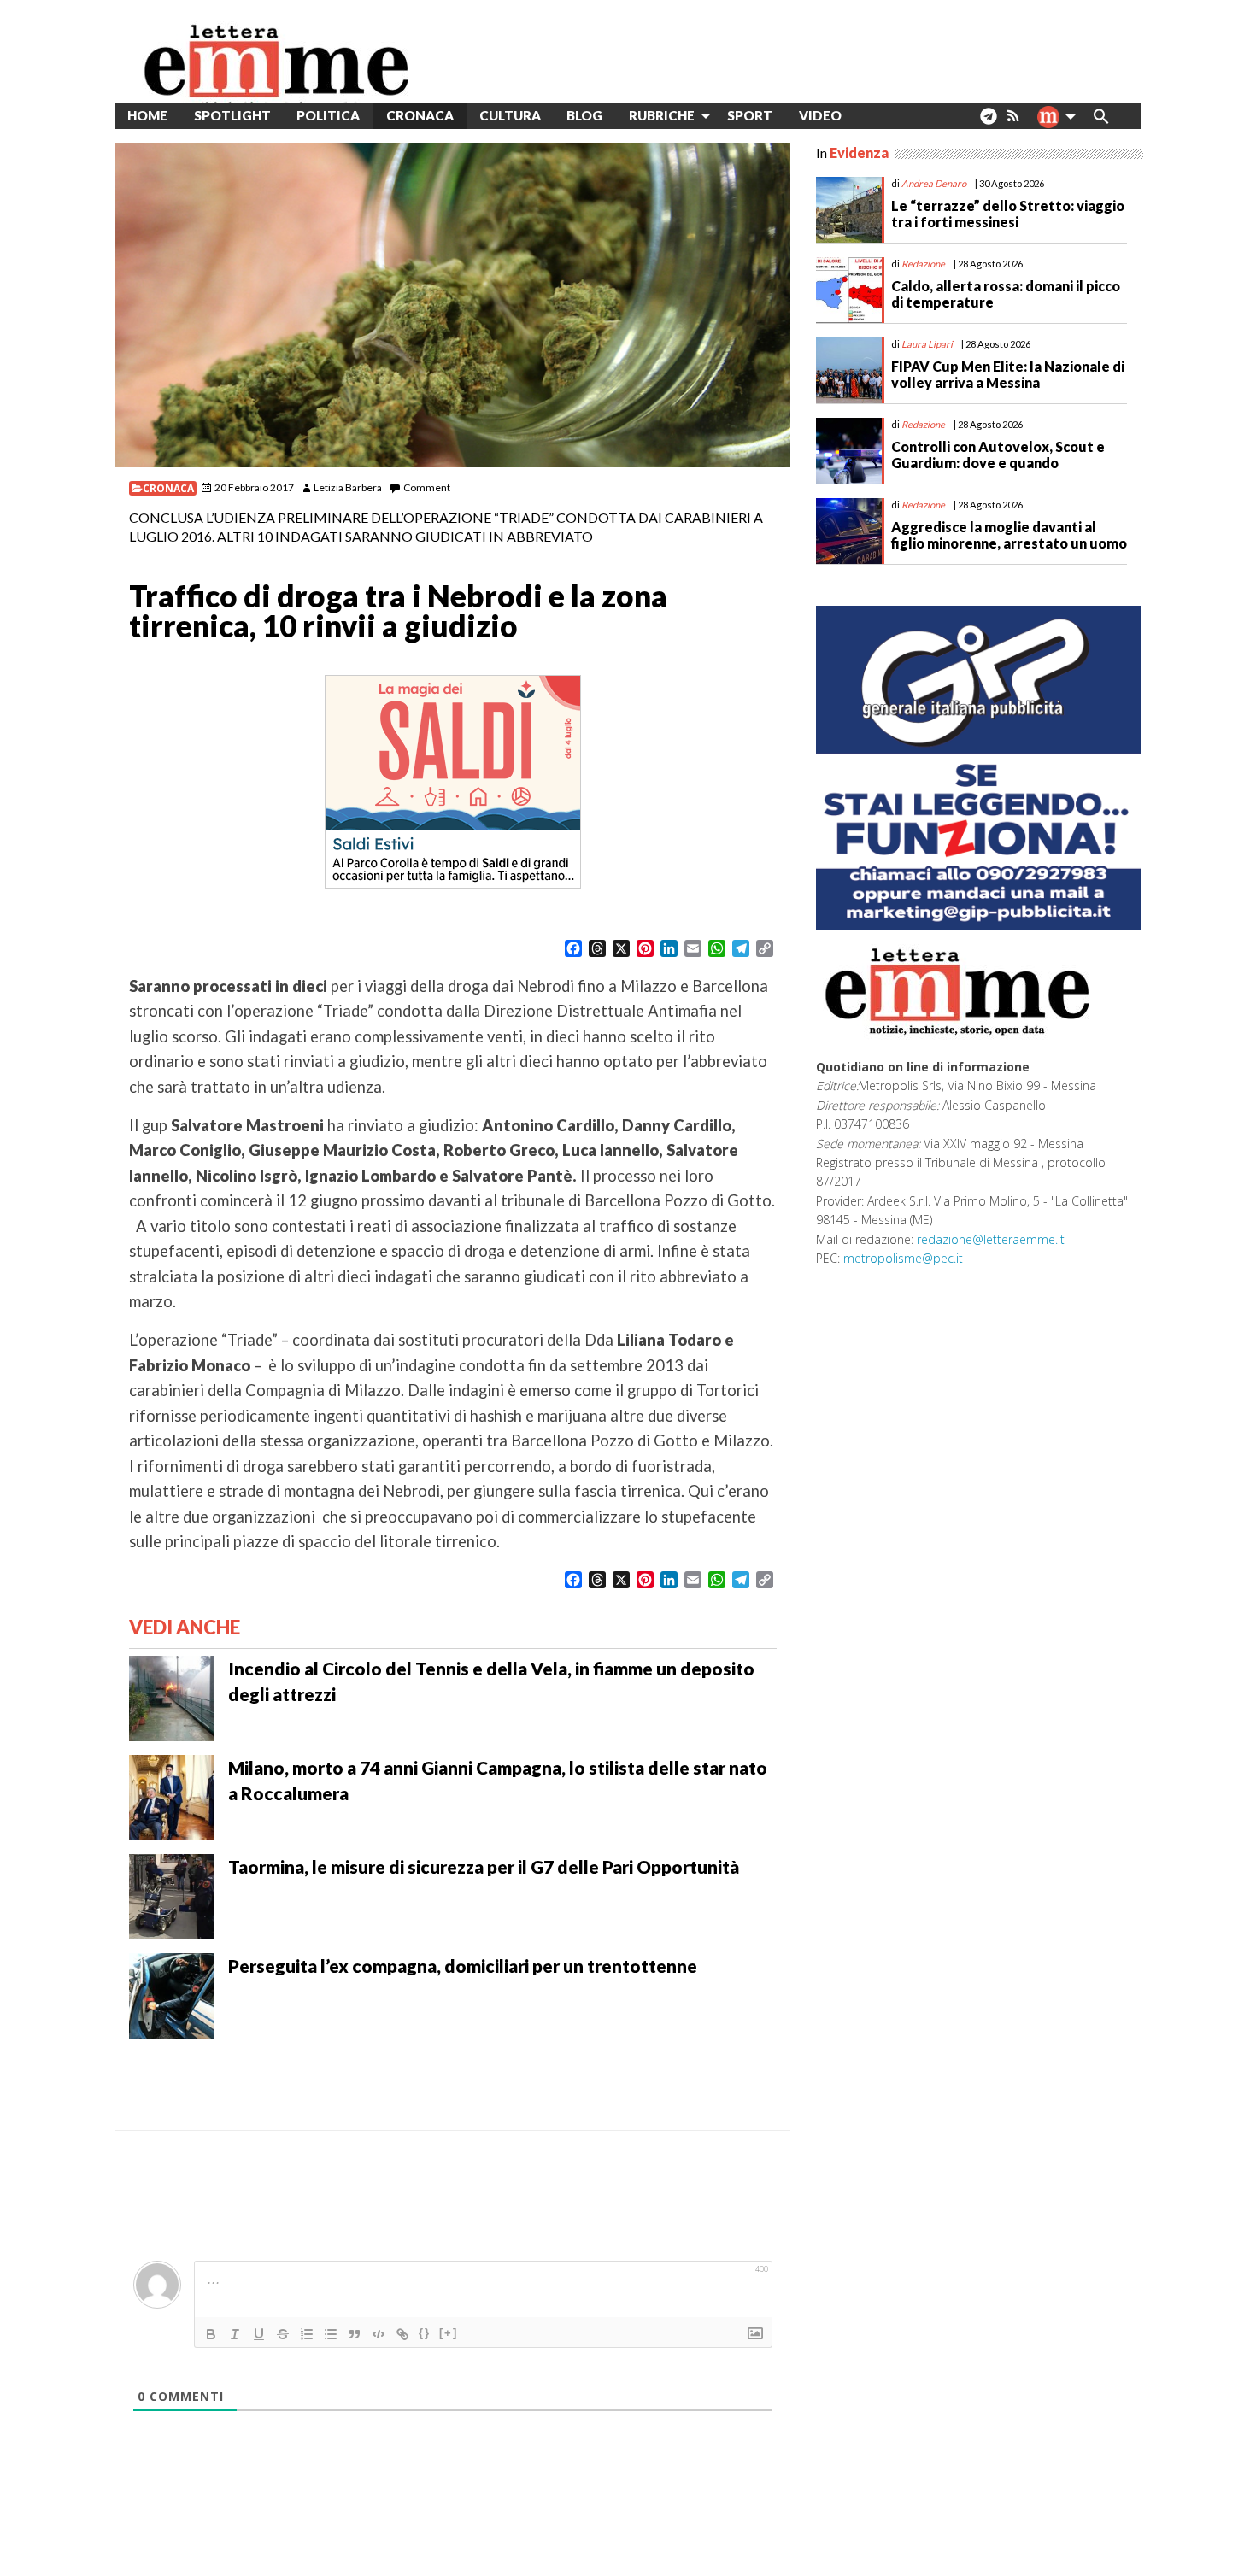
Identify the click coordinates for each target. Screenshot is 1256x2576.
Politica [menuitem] (328, 115)
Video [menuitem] (820, 115)
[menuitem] (868, 116)
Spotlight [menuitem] (232, 115)
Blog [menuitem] (584, 115)
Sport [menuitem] (750, 115)
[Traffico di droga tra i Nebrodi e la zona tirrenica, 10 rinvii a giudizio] (453, 305)
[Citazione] (355, 2334)
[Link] (402, 2334)
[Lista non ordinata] (331, 2334)
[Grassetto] (211, 2334)
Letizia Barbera (348, 487)
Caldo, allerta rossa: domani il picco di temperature (1006, 294)
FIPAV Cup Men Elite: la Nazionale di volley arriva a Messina (1008, 374)
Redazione (923, 264)
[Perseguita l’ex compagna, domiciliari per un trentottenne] (172, 1994)
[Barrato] (283, 2334)
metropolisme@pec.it (903, 1258)
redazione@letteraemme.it (991, 1239)
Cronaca (168, 488)
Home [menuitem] (147, 115)
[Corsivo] (235, 2334)
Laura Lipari (927, 344)
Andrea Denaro (934, 183)
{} (425, 2333)
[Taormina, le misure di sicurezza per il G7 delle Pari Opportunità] (172, 1895)
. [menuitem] (988, 123)
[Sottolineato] (259, 2334)
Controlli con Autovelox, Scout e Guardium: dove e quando (998, 455)
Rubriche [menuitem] (662, 115)
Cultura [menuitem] (510, 115)
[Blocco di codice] (379, 2334)
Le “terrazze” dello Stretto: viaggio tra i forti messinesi (1008, 214)
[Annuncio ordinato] (307, 2334)
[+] (449, 2333)
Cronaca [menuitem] (420, 115)
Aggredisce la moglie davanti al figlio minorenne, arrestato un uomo (1009, 535)
